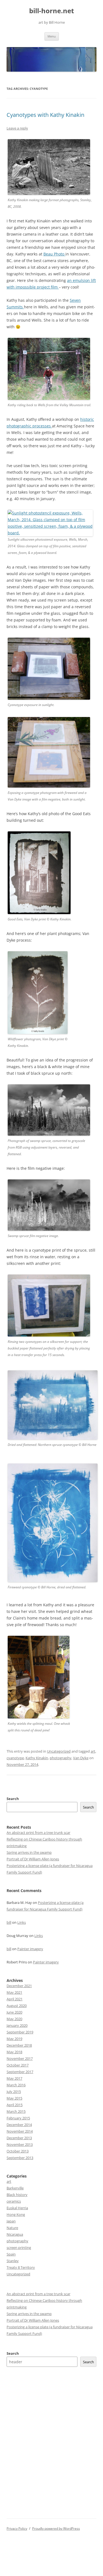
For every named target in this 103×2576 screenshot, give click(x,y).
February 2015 (18, 2118)
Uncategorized (59, 1751)
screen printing (19, 2248)
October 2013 (18, 2151)
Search (13, 1799)
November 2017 (20, 2058)
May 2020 (14, 2019)
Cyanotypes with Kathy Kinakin (45, 115)
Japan (11, 2221)
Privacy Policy (17, 2528)
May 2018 (14, 2052)
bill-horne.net (51, 11)
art (93, 1751)
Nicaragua (15, 2234)
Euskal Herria (17, 2208)
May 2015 (14, 2098)
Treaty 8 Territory (21, 2267)
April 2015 (15, 2105)
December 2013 (19, 2138)
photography (61, 1758)
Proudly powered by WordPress (56, 2528)
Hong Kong (16, 2214)
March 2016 (16, 2085)
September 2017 (20, 2072)
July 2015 (14, 2092)
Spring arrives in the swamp (29, 1852)
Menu (52, 36)
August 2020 (17, 2006)
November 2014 (20, 2131)
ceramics (14, 2201)
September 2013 (20, 2158)
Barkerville (15, 2188)
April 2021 (15, 1999)
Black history (17, 2195)
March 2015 (16, 2111)
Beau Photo (54, 254)
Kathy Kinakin (37, 1758)
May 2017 (14, 2078)
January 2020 (17, 2025)
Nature (12, 2228)
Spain (11, 2254)
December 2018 (19, 2045)
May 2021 (14, 1992)
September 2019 (20, 2032)
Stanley (13, 2261)
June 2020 (14, 2012)
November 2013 (20, 2144)
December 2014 (19, 2125)
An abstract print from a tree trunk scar (38, 1833)
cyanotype (15, 1758)
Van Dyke (81, 1758)
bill (9, 1922)
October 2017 (18, 2065)
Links (22, 1922)
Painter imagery (30, 1949)
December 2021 (19, 1986)
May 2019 (14, 2039)
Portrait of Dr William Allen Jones (33, 1859)
